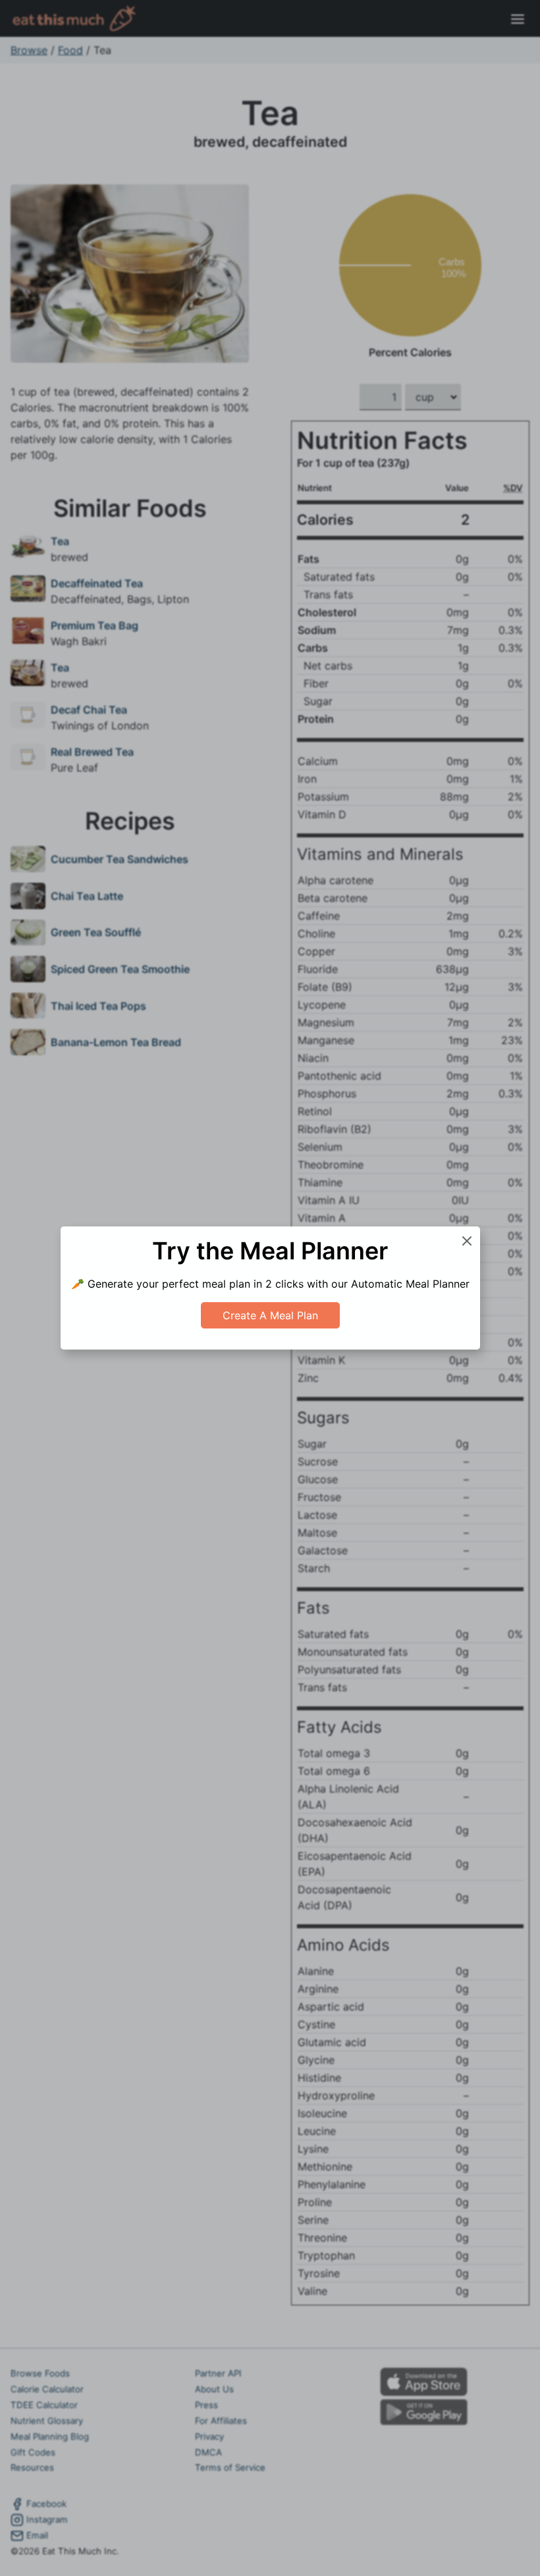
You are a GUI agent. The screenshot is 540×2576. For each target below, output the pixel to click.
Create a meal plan (270, 1315)
